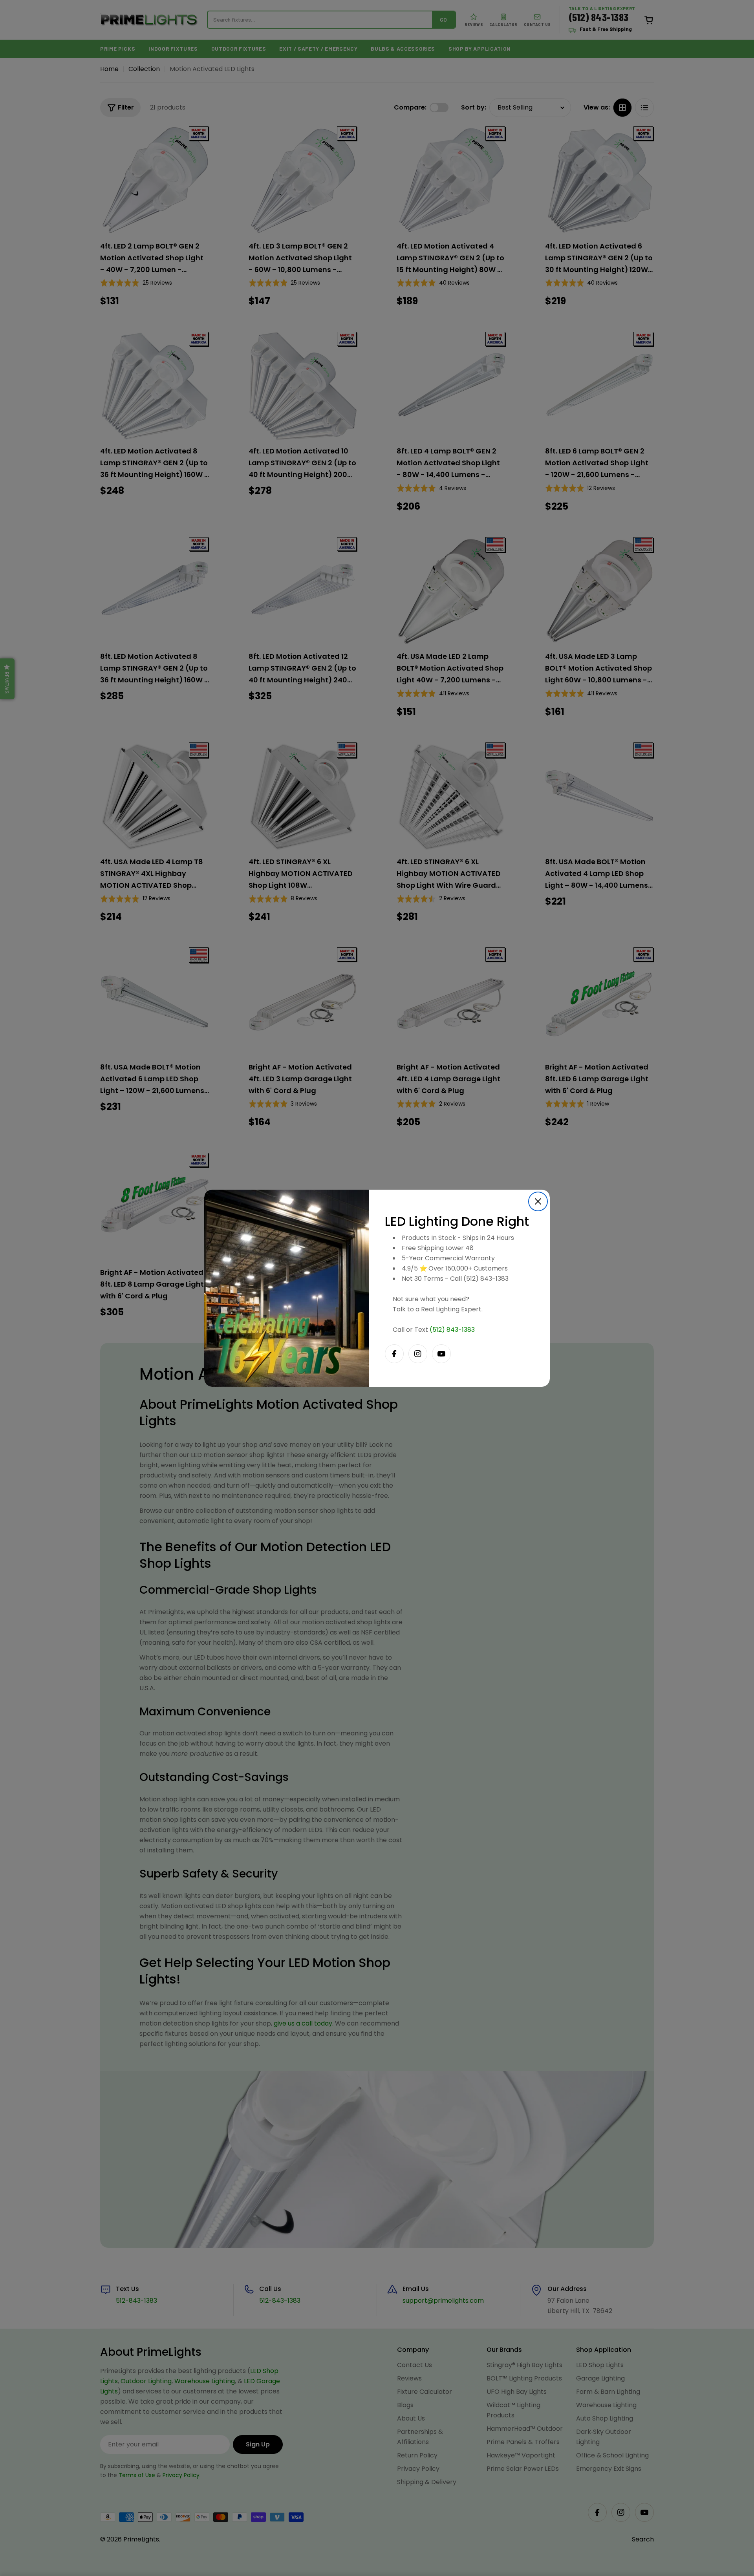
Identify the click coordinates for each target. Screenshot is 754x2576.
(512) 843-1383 (452, 1330)
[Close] (538, 1201)
